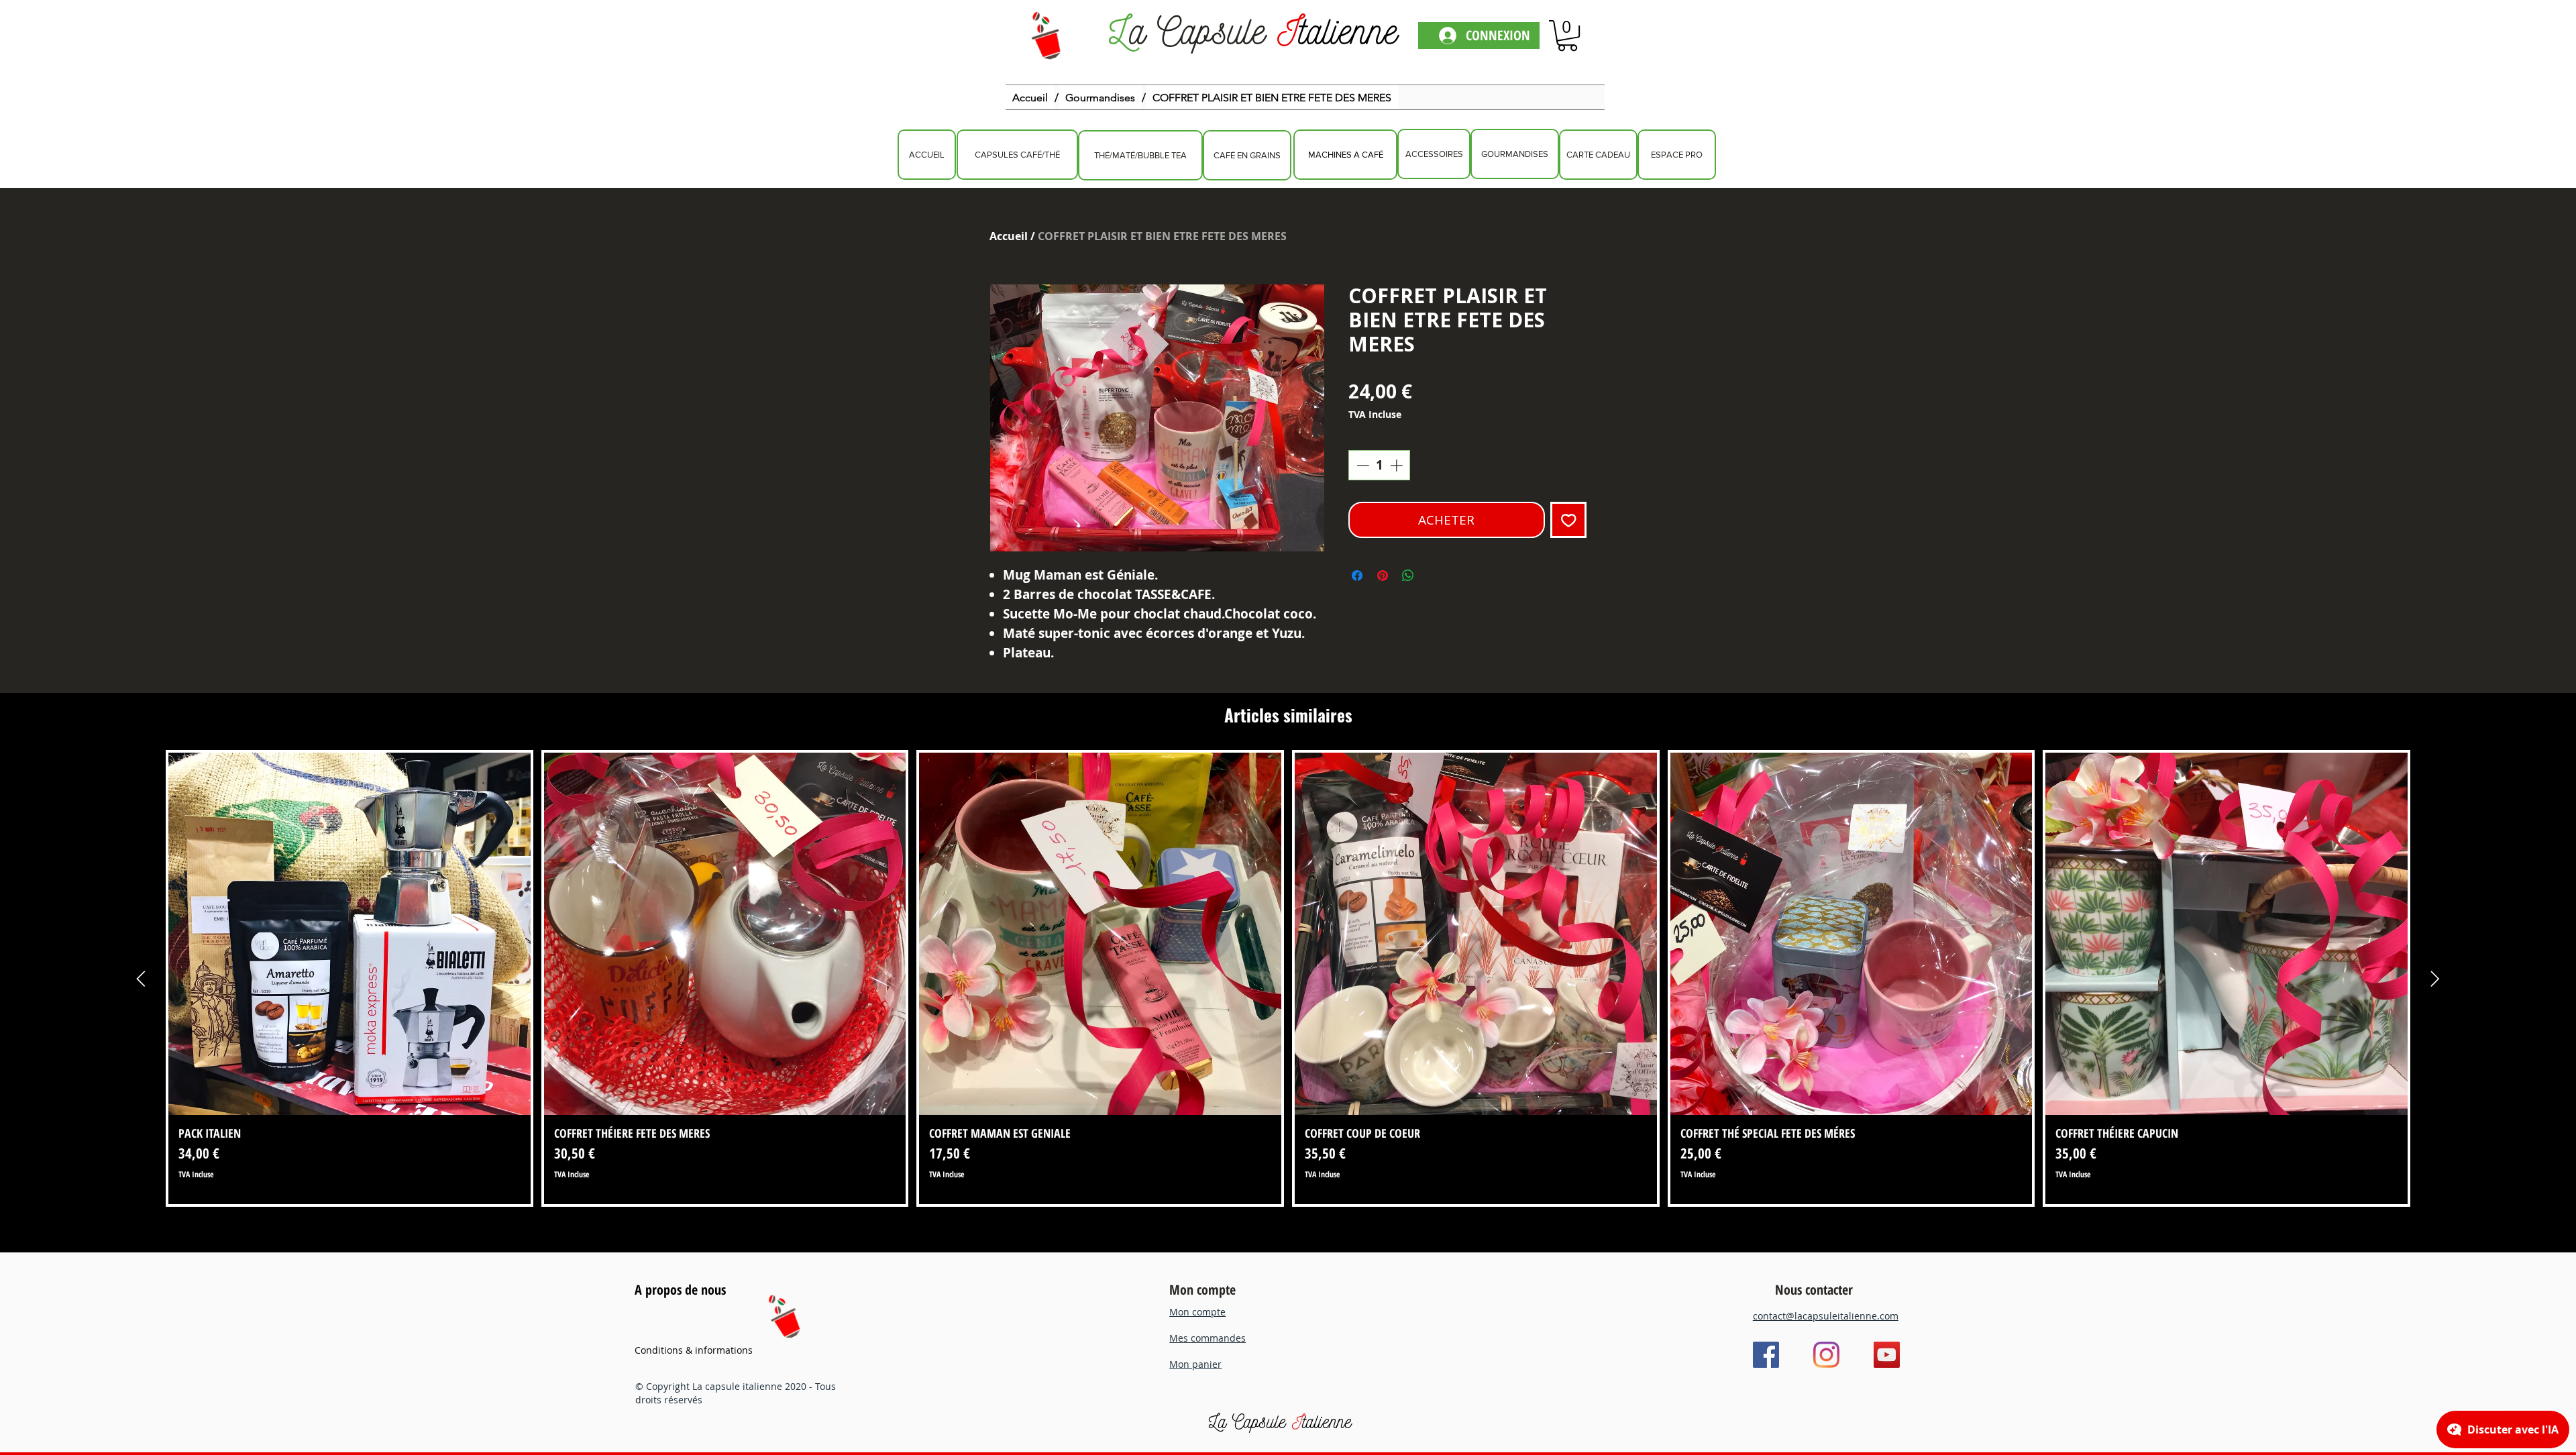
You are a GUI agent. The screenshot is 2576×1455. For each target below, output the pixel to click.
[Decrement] (1361, 465)
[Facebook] (1766, 1355)
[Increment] (1398, 465)
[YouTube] (1887, 1355)
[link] (1567, 36)
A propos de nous (680, 1290)
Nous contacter (1814, 1290)
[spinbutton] (1380, 465)
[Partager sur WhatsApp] (1408, 576)
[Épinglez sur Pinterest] (1383, 576)
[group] (1288, 978)
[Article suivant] (2435, 979)
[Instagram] (1826, 1355)
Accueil (1009, 236)
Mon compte (1202, 1290)
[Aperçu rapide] (350, 934)
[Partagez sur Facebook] (1357, 576)
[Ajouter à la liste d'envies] (1569, 520)
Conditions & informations (694, 1350)
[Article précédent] (141, 979)
